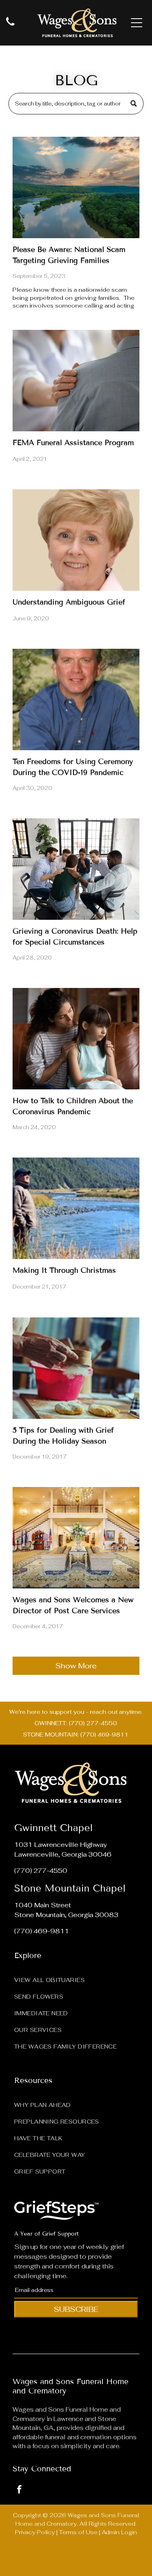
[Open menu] (137, 23)
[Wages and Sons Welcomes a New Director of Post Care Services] (76, 1538)
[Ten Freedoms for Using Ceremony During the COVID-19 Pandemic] (76, 699)
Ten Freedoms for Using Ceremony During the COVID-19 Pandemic (73, 767)
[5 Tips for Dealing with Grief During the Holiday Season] (76, 1368)
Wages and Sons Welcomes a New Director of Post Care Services (73, 1605)
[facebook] (19, 2491)
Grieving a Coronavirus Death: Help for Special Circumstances (75, 937)
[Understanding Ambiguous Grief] (76, 540)
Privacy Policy (35, 2532)
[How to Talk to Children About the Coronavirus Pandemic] (76, 1039)
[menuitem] (76, 1978)
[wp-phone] (10, 26)
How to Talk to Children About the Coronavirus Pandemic (73, 1106)
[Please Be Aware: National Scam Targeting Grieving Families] (76, 187)
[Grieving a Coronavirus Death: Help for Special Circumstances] (76, 869)
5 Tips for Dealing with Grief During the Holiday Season (63, 1436)
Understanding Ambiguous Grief (69, 602)
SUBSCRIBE (76, 2309)
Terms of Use (78, 2532)
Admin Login (119, 2532)
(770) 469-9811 (42, 1931)
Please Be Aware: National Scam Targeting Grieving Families (69, 255)
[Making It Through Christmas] (76, 1208)
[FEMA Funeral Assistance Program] (76, 381)
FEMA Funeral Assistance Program (73, 443)
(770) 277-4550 (41, 1871)
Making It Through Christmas (64, 1270)
